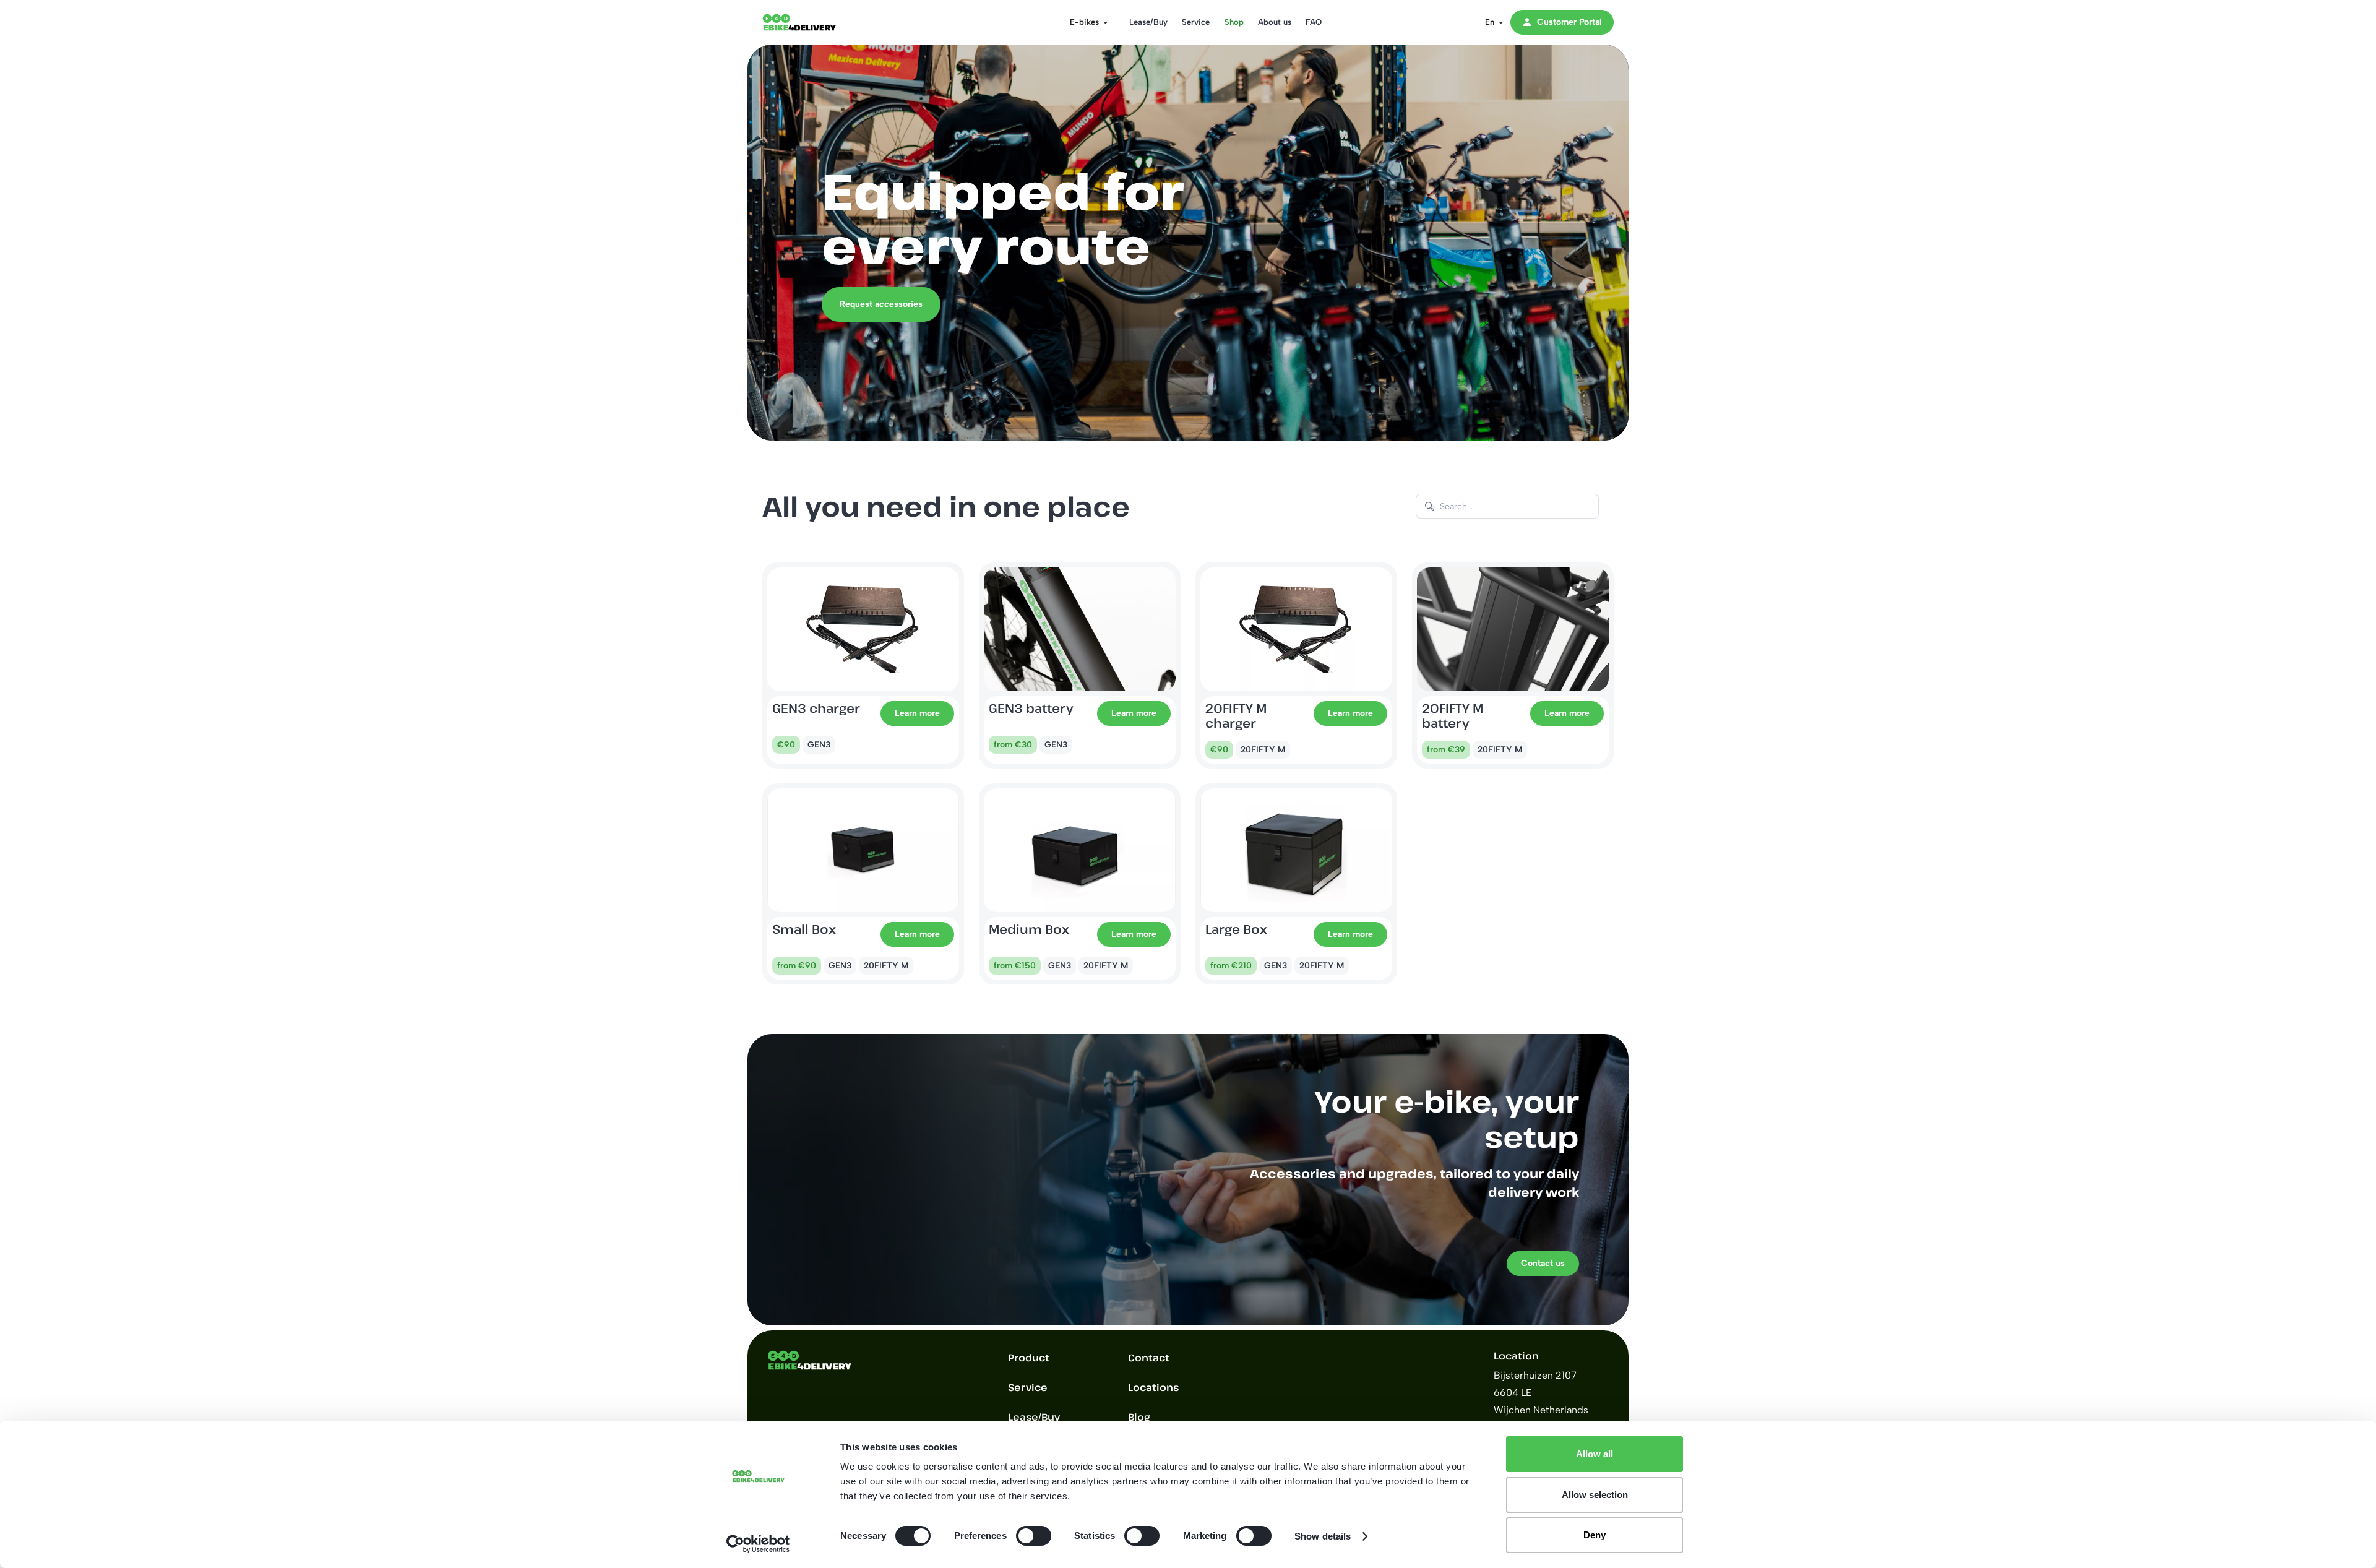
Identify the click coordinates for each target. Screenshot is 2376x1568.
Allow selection (1595, 1495)
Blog (1139, 1417)
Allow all (1595, 1454)
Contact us (1543, 1263)
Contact (1149, 1358)
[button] (1085, 22)
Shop (1234, 22)
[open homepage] (812, 22)
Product (1029, 1358)
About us (1275, 22)
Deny (1595, 1535)
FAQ (1314, 22)
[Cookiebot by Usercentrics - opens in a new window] (758, 1544)
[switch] (1034, 1536)
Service (1196, 22)
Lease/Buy (1148, 22)
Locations (1153, 1387)
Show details (1323, 1536)
